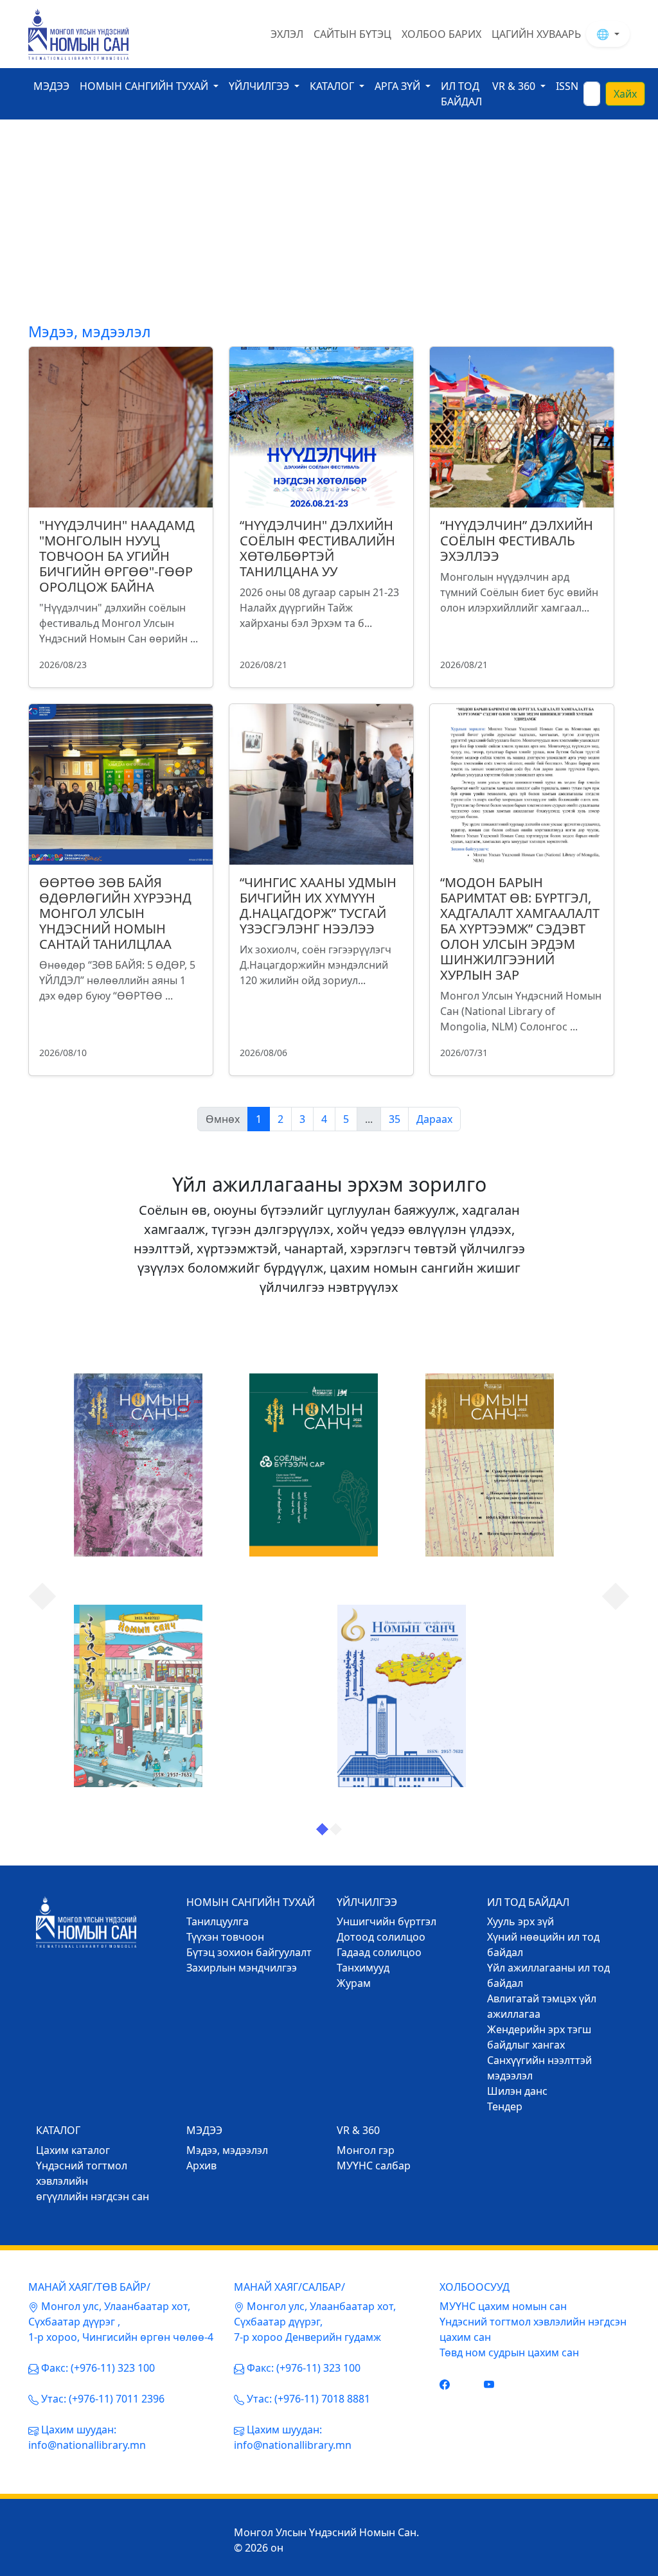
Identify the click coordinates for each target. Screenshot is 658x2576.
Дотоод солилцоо (381, 1937)
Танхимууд (363, 1968)
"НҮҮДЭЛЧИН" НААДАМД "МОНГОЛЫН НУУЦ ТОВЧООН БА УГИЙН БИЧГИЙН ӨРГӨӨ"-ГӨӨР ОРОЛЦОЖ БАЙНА (117, 556)
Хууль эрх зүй (520, 1921)
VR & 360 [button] (515, 86)
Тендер (505, 2106)
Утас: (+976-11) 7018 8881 (308, 2399)
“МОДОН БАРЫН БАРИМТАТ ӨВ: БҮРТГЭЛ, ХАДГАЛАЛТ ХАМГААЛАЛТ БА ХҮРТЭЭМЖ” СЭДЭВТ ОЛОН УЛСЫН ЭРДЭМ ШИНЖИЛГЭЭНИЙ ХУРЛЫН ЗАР (520, 929)
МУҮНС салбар (374, 2166)
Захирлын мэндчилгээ (242, 1968)
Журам (354, 1983)
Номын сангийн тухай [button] (145, 86)
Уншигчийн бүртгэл (387, 1921)
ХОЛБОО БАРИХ (441, 34)
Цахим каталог (73, 2150)
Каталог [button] (333, 86)
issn (567, 86)
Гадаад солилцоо (379, 1952)
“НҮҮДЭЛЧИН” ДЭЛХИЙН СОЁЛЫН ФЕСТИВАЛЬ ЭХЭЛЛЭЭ (517, 541)
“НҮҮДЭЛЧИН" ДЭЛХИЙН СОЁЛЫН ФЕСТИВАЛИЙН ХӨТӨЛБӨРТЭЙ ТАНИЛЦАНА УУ (317, 548)
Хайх (625, 94)
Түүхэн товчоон (225, 1937)
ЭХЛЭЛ (287, 34)
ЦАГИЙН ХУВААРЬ (536, 34)
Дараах (434, 1119)
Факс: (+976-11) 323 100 (98, 2368)
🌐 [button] (604, 34)
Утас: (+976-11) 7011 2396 (103, 2399)
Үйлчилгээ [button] (260, 86)
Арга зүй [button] (399, 86)
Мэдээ (51, 86)
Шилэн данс (517, 2091)
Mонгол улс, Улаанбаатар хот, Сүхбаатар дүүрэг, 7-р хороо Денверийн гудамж (315, 2322)
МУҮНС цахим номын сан (503, 2306)
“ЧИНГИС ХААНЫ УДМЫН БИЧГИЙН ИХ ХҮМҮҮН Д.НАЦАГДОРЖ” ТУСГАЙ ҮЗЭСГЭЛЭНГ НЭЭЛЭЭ (318, 905)
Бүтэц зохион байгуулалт (249, 1952)
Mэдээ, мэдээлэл (227, 2150)
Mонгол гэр (366, 2150)
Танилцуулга (218, 1921)
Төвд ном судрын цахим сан (509, 2352)
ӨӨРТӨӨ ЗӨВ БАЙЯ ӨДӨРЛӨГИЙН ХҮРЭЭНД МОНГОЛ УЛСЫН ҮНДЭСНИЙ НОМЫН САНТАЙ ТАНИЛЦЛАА (115, 913)
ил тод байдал (461, 94)
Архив (201, 2166)
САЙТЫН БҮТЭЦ (352, 34)
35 (395, 1119)
